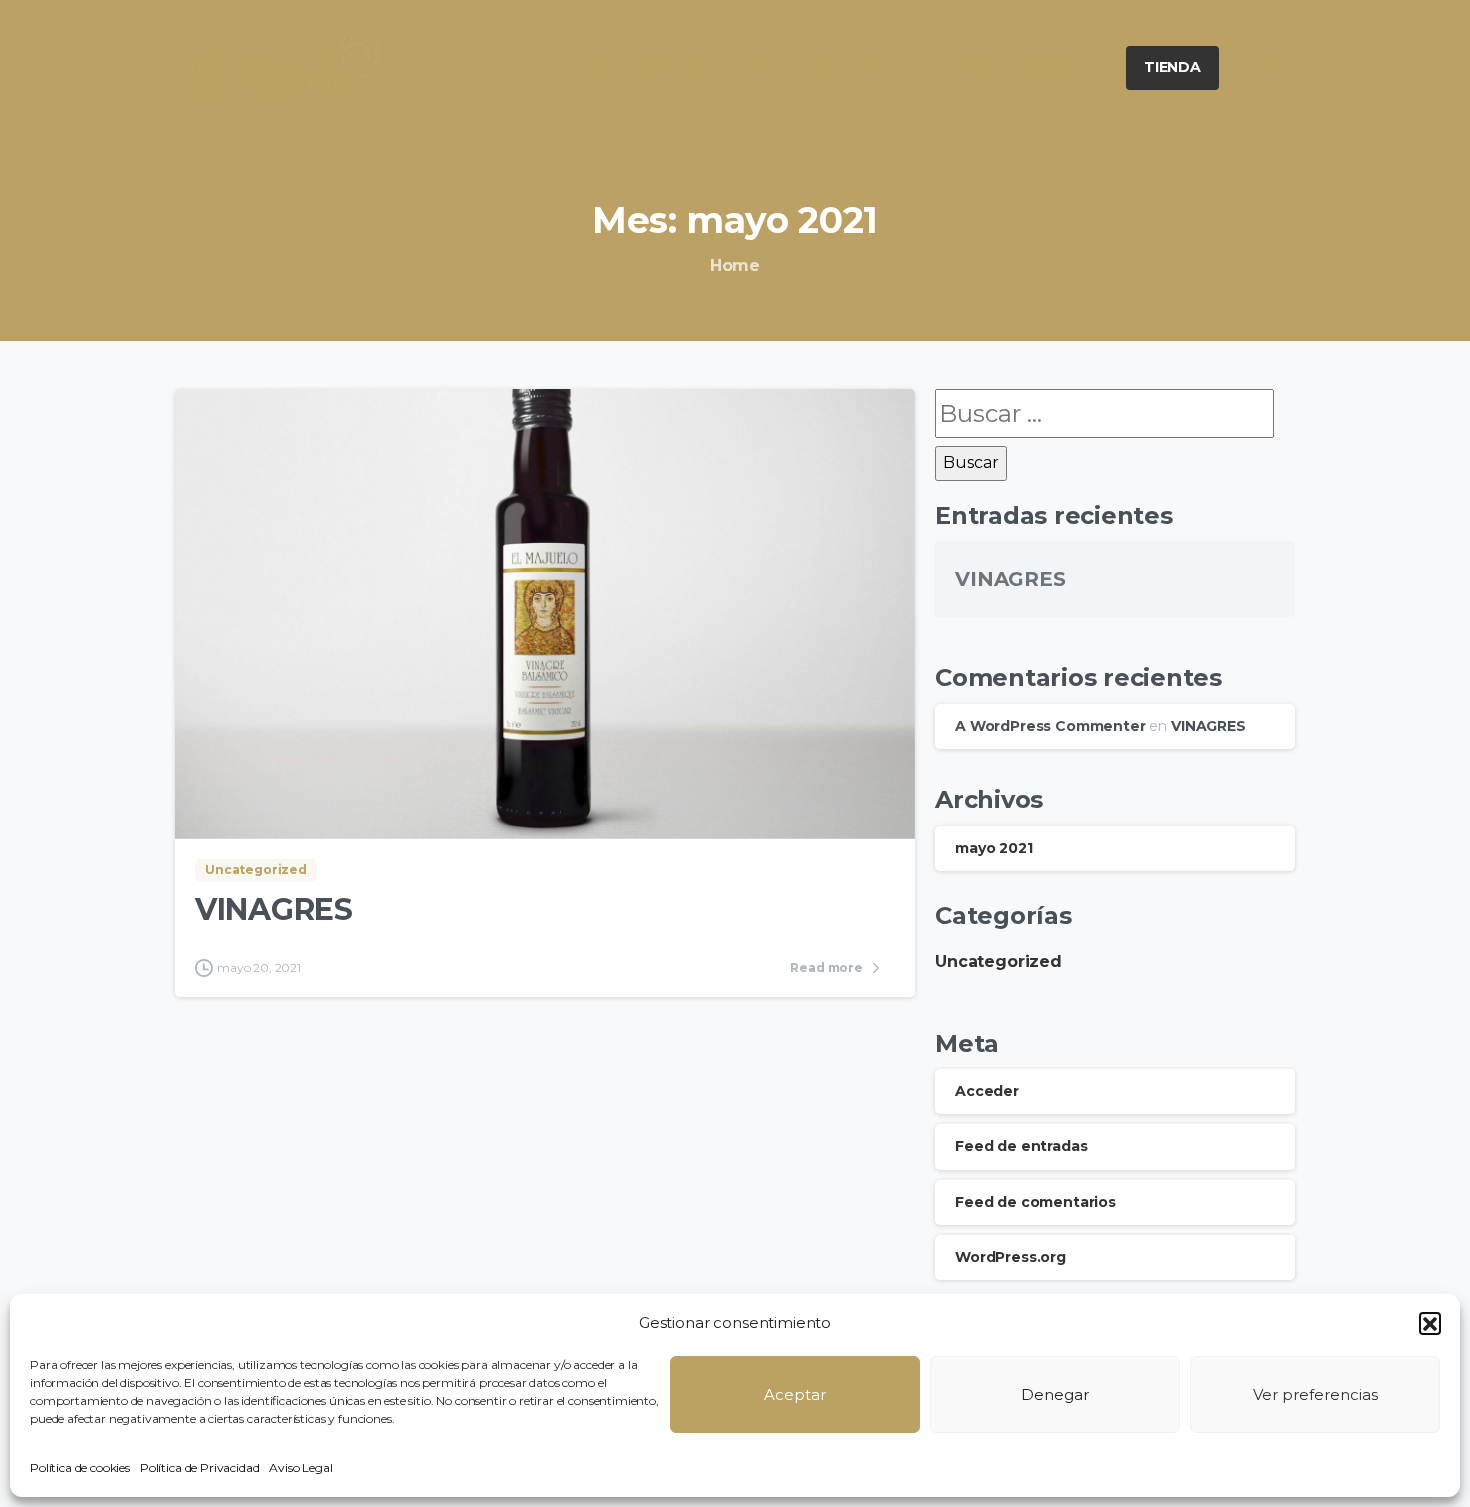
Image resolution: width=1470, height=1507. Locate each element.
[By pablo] (215, 797)
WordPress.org (1010, 1257)
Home (735, 265)
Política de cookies (80, 1467)
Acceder (987, 1091)
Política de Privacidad (199, 1467)
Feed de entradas (1021, 1146)
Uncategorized (998, 961)
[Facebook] (1273, 68)
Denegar (1055, 1394)
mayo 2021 (994, 848)
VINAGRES (274, 909)
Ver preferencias (1315, 1394)
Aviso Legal (300, 1467)
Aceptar (795, 1394)
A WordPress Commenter (1050, 726)
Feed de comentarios (1035, 1202)
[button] (1430, 1323)
